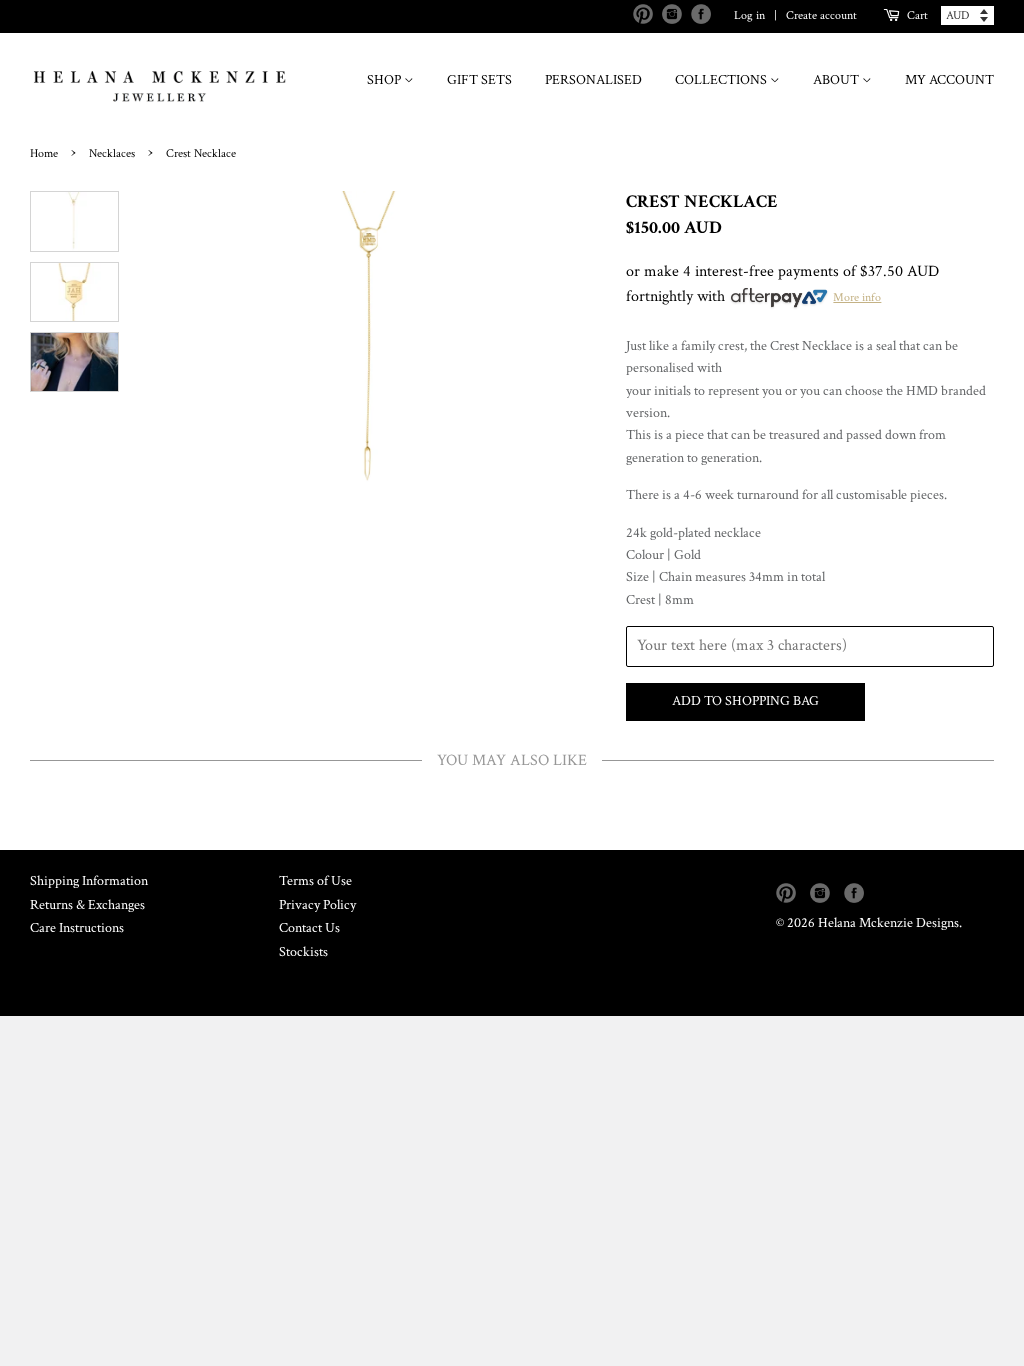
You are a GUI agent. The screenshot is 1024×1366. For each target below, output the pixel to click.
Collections (722, 80)
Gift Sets (479, 80)
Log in (749, 15)
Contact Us (309, 928)
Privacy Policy (317, 905)
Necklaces (112, 153)
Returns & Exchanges (87, 905)
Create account (821, 15)
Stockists (303, 952)
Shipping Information (89, 881)
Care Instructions (77, 928)
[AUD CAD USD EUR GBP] (967, 15)
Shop (385, 80)
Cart (917, 15)
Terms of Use (315, 881)
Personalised (593, 80)
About (837, 80)
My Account (949, 80)
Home (44, 153)
